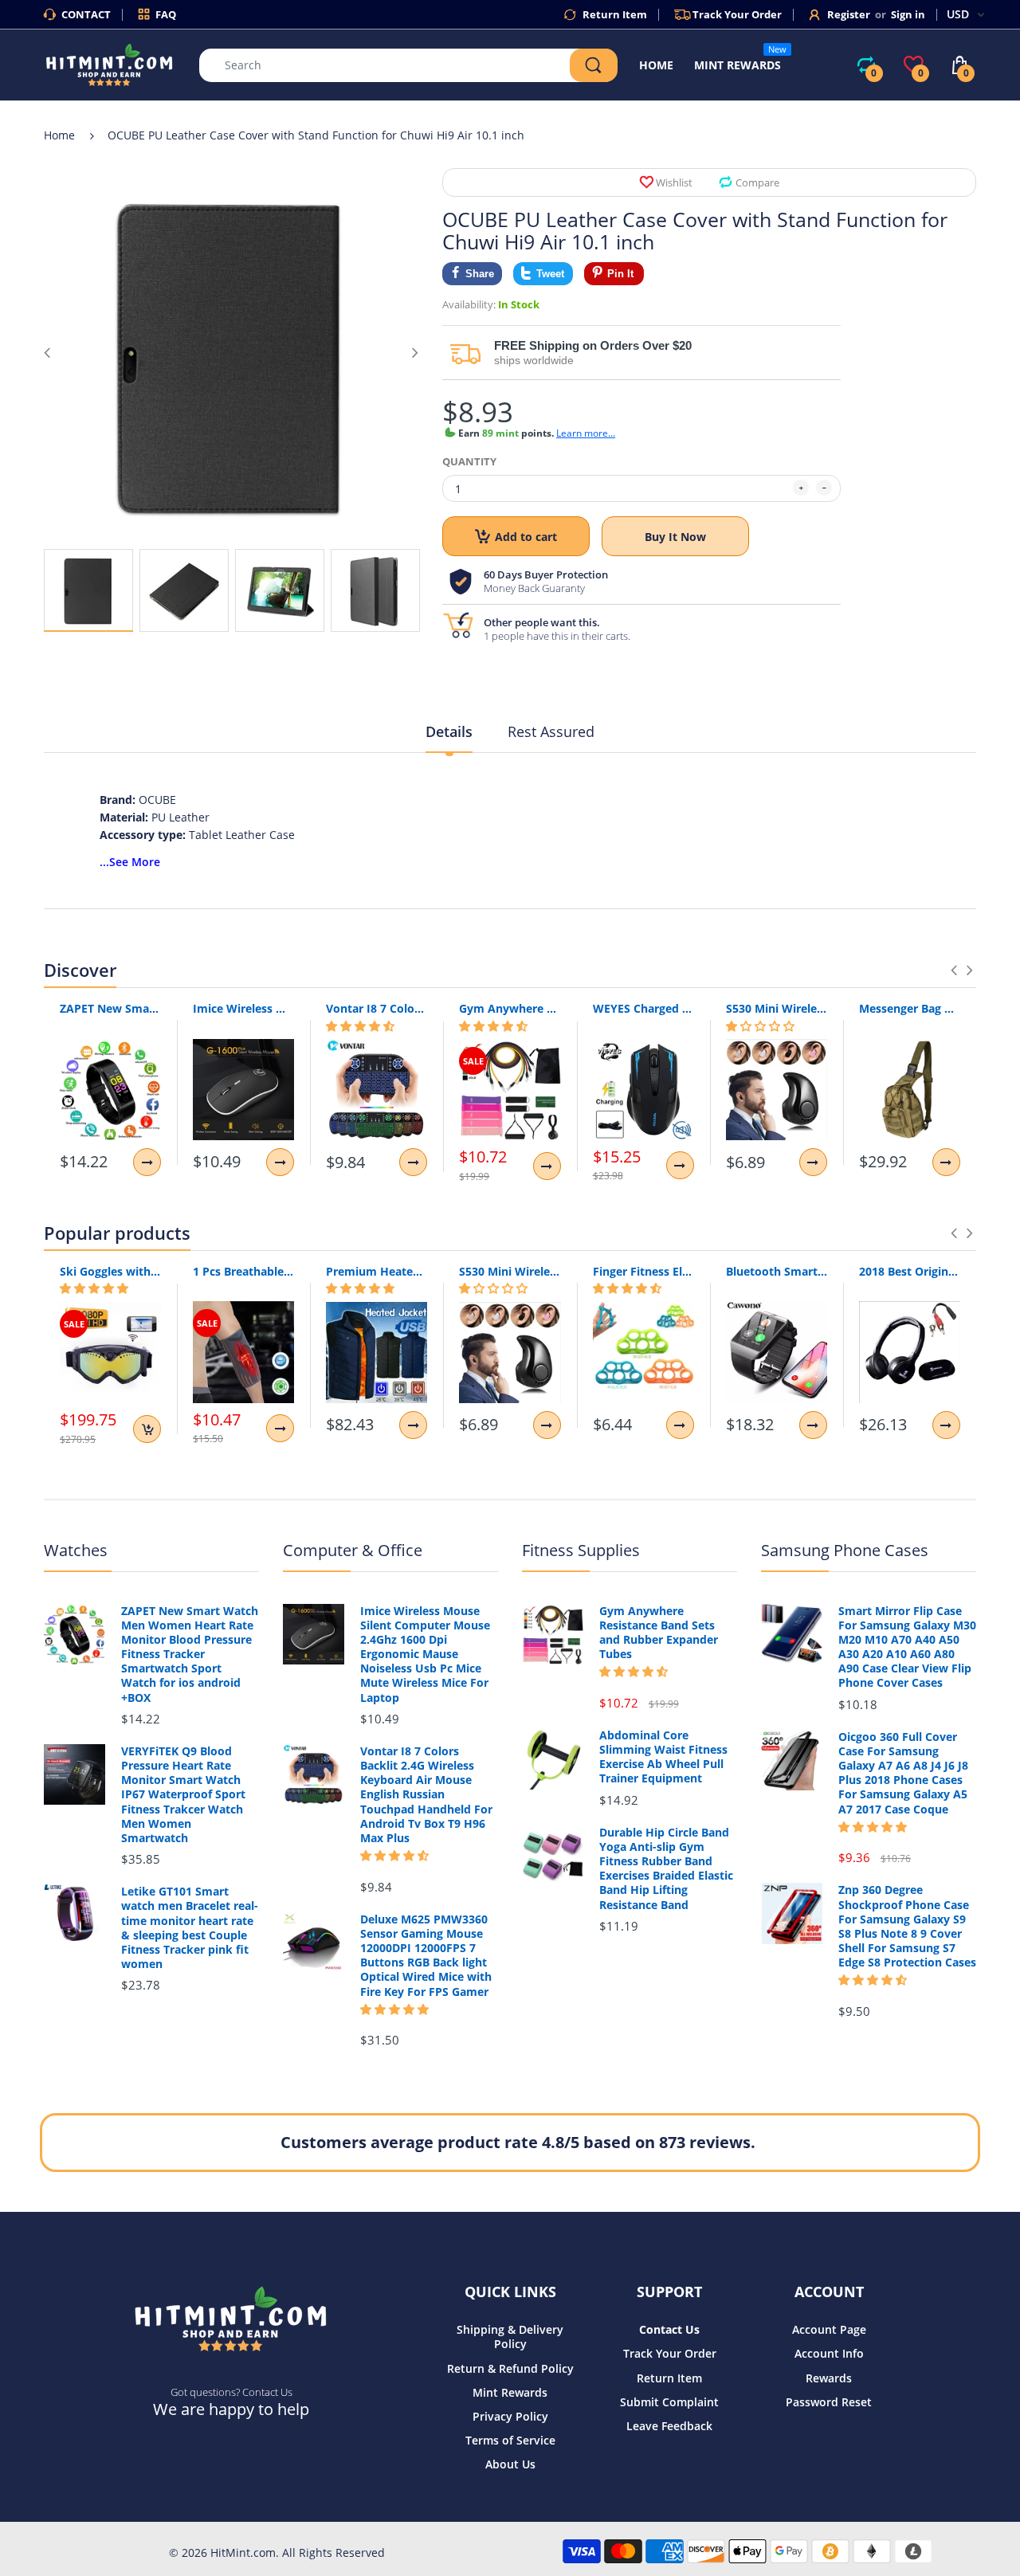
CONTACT (86, 14)
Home (59, 135)
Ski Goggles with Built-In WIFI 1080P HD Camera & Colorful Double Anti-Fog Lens (110, 1271)
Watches (76, 1550)
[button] (360, 1026)
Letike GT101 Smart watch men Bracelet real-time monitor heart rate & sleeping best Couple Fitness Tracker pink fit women (190, 1928)
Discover (80, 970)
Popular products (117, 1233)
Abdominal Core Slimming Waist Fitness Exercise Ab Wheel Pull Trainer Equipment (663, 1757)
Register (849, 14)
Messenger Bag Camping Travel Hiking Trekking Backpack (910, 1008)
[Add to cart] (147, 1429)
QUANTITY (469, 461)
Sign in (908, 14)
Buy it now (675, 537)
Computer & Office (353, 1550)
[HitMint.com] (110, 63)
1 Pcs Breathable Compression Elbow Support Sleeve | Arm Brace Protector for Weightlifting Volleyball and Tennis (243, 1271)
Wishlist (674, 182)
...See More (130, 862)
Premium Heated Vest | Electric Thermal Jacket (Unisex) (377, 1271)
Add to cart (526, 537)
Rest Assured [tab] (551, 731)
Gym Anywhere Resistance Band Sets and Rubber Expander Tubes (510, 1008)
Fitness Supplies (581, 1550)
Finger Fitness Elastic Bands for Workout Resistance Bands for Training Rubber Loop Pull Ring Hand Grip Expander (643, 1271)
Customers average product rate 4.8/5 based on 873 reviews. (518, 2142)
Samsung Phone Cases (845, 1550)
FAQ (166, 14)
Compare (757, 182)
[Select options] (147, 1162)
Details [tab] (449, 731)
